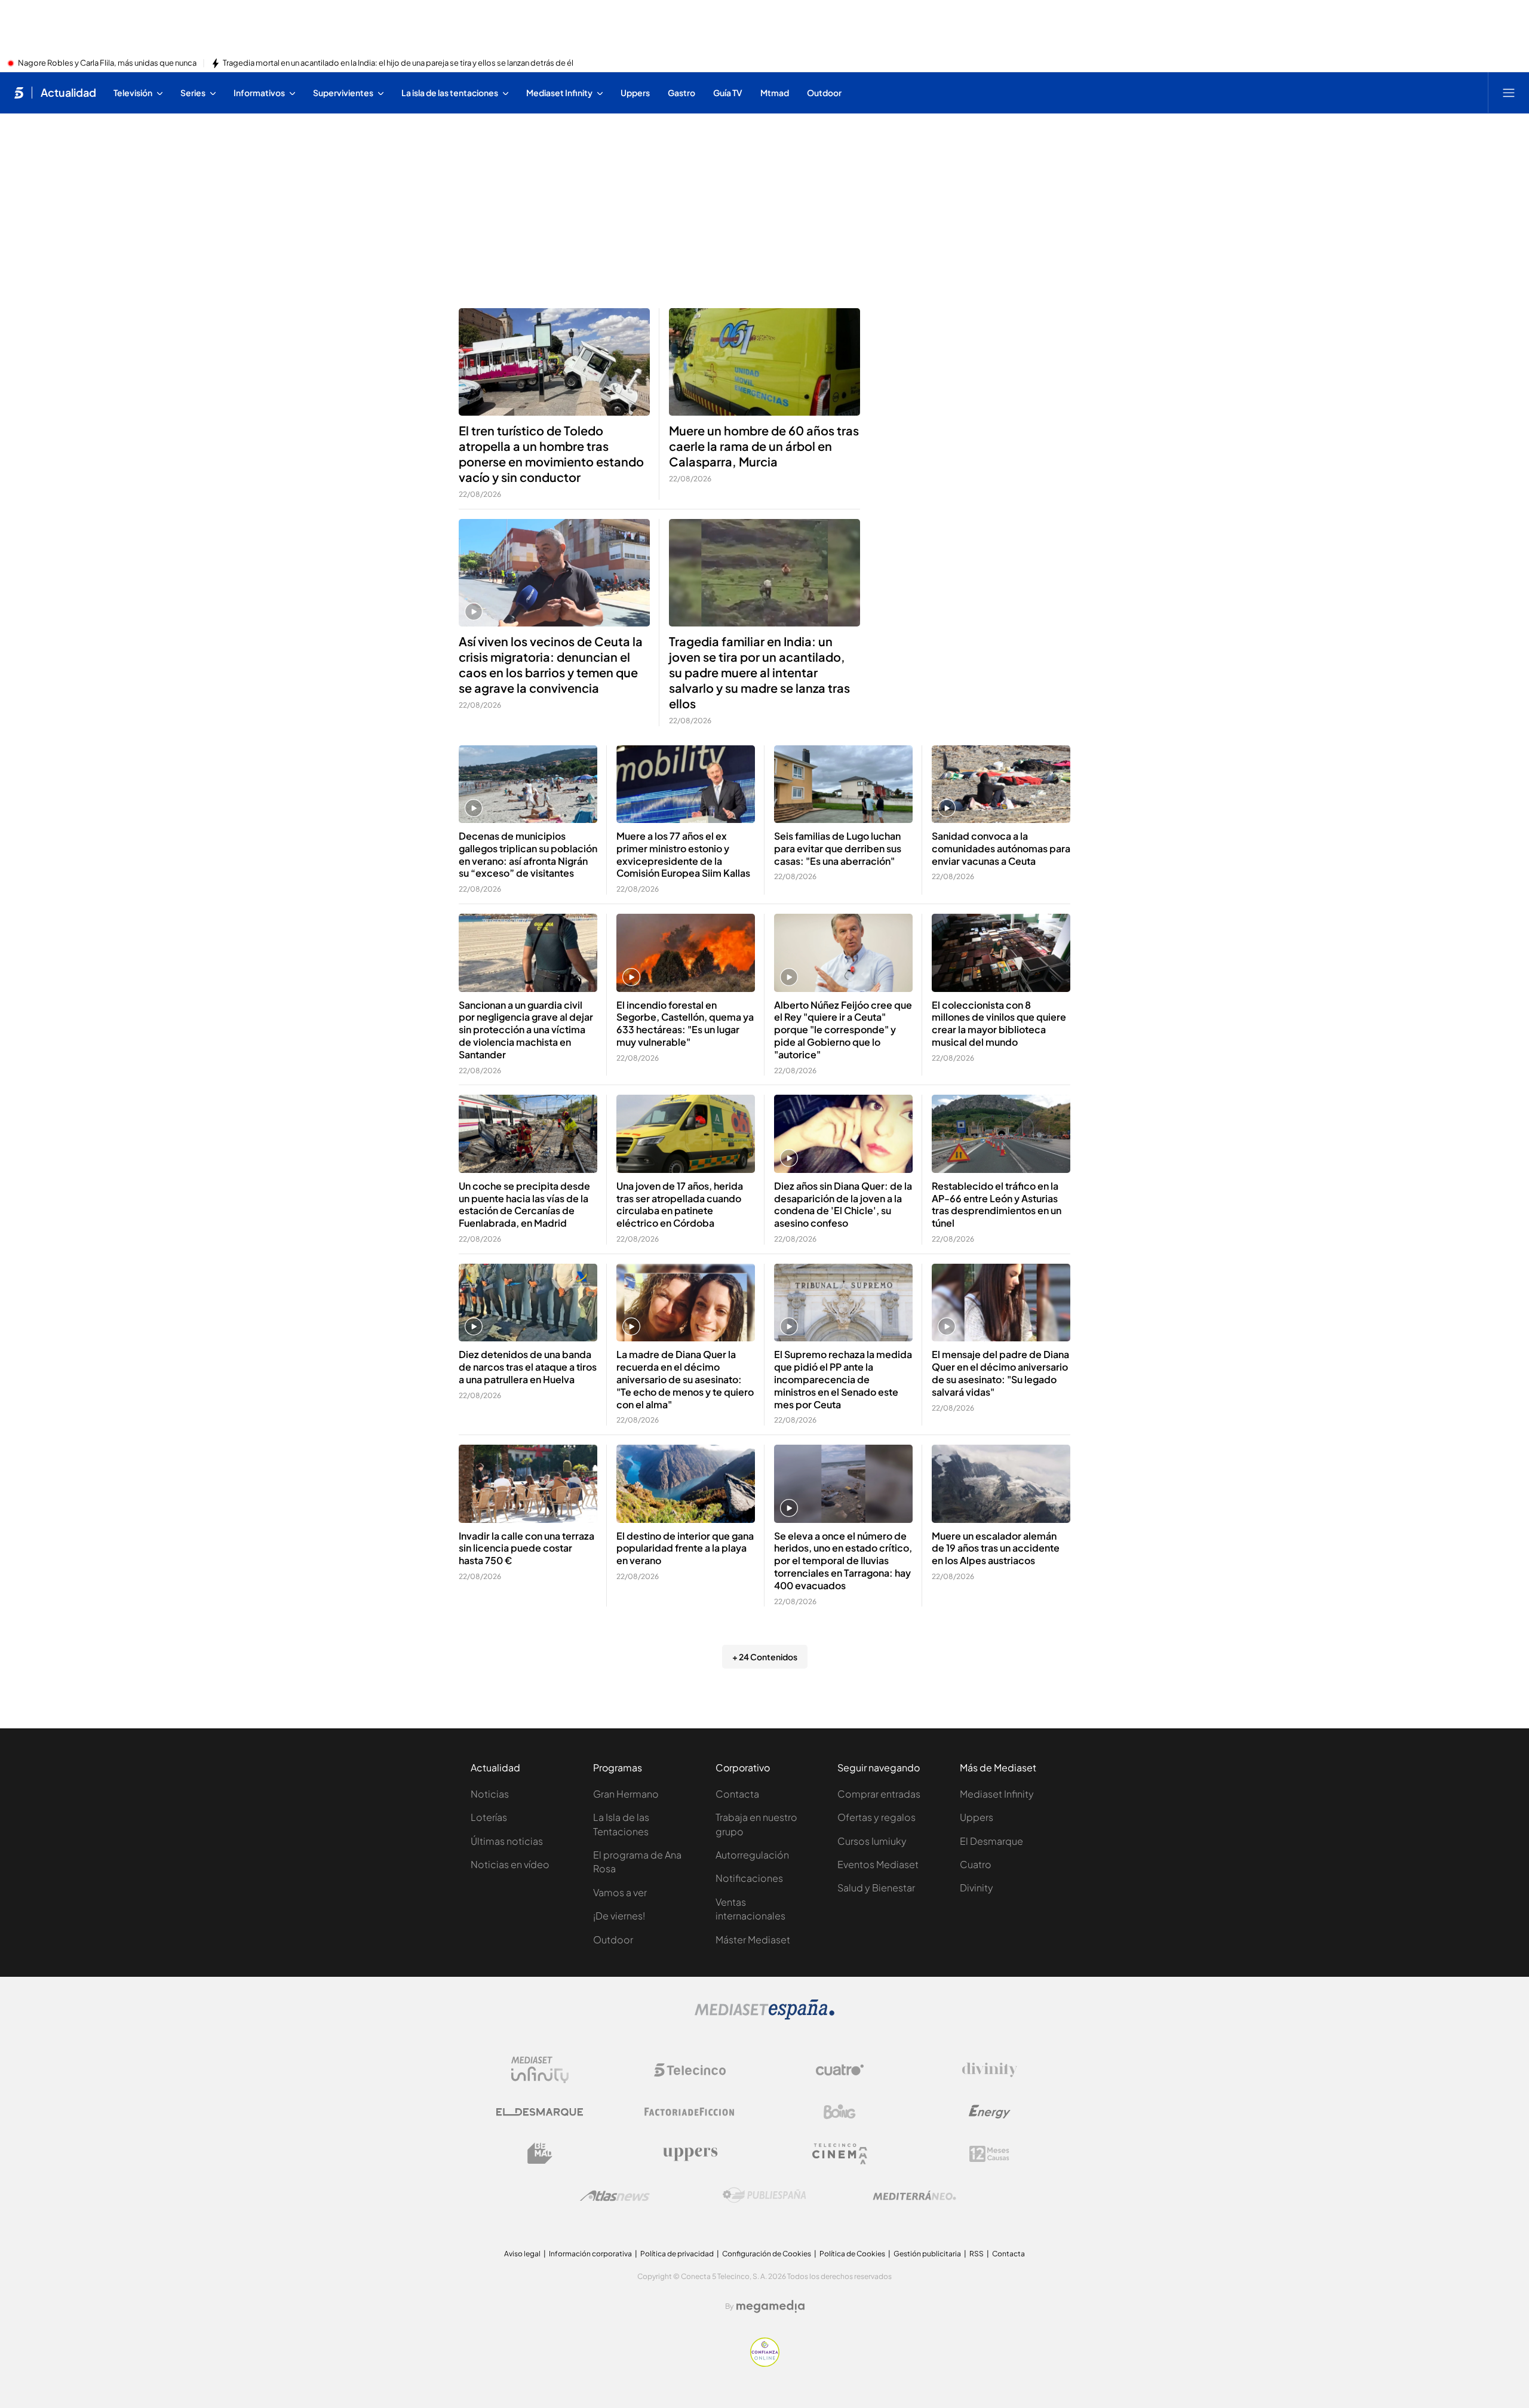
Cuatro (976, 1864)
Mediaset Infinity (997, 1794)
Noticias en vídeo (510, 1864)
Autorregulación (752, 1855)
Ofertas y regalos (876, 1817)
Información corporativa (590, 2254)
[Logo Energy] (990, 2112)
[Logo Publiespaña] (764, 2195)
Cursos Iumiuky (872, 1841)
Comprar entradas (879, 1794)
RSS (977, 2254)
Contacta (737, 1794)
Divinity (977, 1888)
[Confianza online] (765, 2363)
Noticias (490, 1794)
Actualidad (68, 93)
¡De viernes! (619, 1916)
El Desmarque (991, 1841)
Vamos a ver (620, 1892)
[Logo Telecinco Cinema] (840, 2154)
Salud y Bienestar (876, 1888)
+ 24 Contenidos (765, 1657)
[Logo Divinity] (990, 2070)
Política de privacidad (677, 2254)
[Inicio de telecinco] (19, 93)
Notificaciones (749, 1878)
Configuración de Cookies (767, 2254)
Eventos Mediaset (878, 1864)
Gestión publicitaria (927, 2254)
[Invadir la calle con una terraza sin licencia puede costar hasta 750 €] (528, 1484)
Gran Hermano (626, 1794)
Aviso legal (522, 2254)
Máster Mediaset (753, 1939)
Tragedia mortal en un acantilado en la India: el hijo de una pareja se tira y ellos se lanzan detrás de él (398, 63)
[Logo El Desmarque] (540, 2112)
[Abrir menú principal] (1509, 93)
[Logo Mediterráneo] (914, 2195)
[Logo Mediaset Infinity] (540, 2070)
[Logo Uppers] (690, 2154)
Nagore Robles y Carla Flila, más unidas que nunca (107, 63)
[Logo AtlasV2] (615, 2196)
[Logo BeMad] (540, 2154)
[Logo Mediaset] (764, 2016)
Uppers (977, 1817)
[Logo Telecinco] (690, 2070)
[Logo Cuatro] (840, 2070)
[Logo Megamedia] (770, 2306)
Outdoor (613, 1939)
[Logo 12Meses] (989, 2154)
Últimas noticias (507, 1841)
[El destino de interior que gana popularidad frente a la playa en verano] (686, 1484)
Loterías (489, 1817)
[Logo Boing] (840, 2112)
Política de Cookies (852, 2254)
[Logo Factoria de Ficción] (690, 2112)
